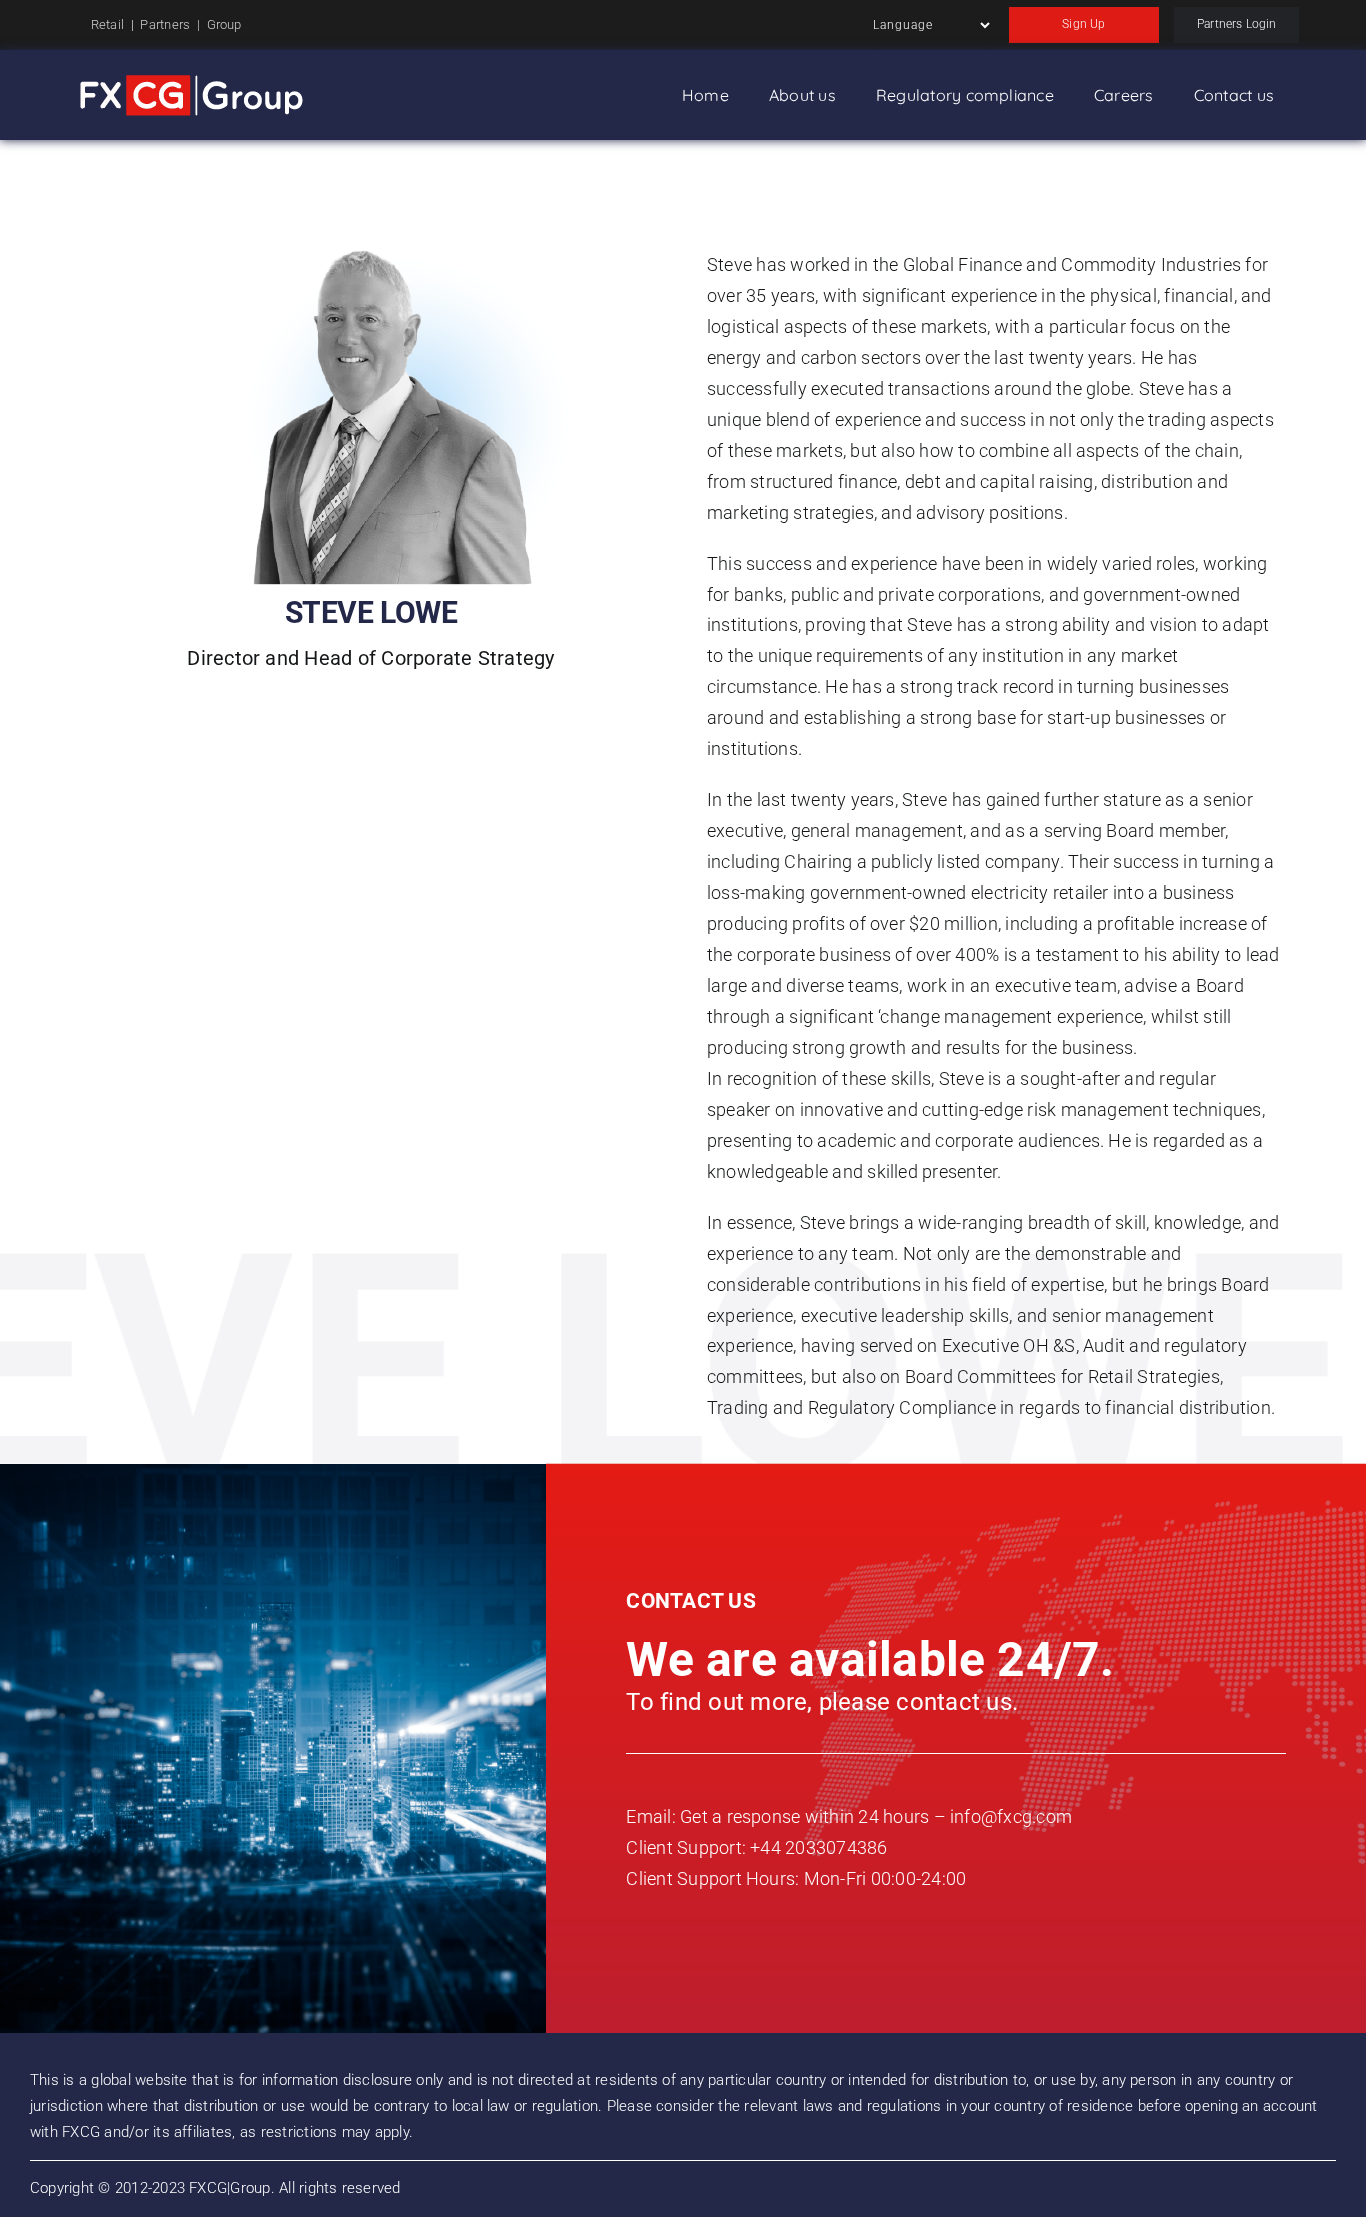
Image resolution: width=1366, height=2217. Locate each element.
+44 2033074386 (818, 1847)
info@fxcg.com (1011, 1816)
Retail (107, 24)
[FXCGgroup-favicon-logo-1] (191, 83)
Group (224, 24)
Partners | (173, 24)
